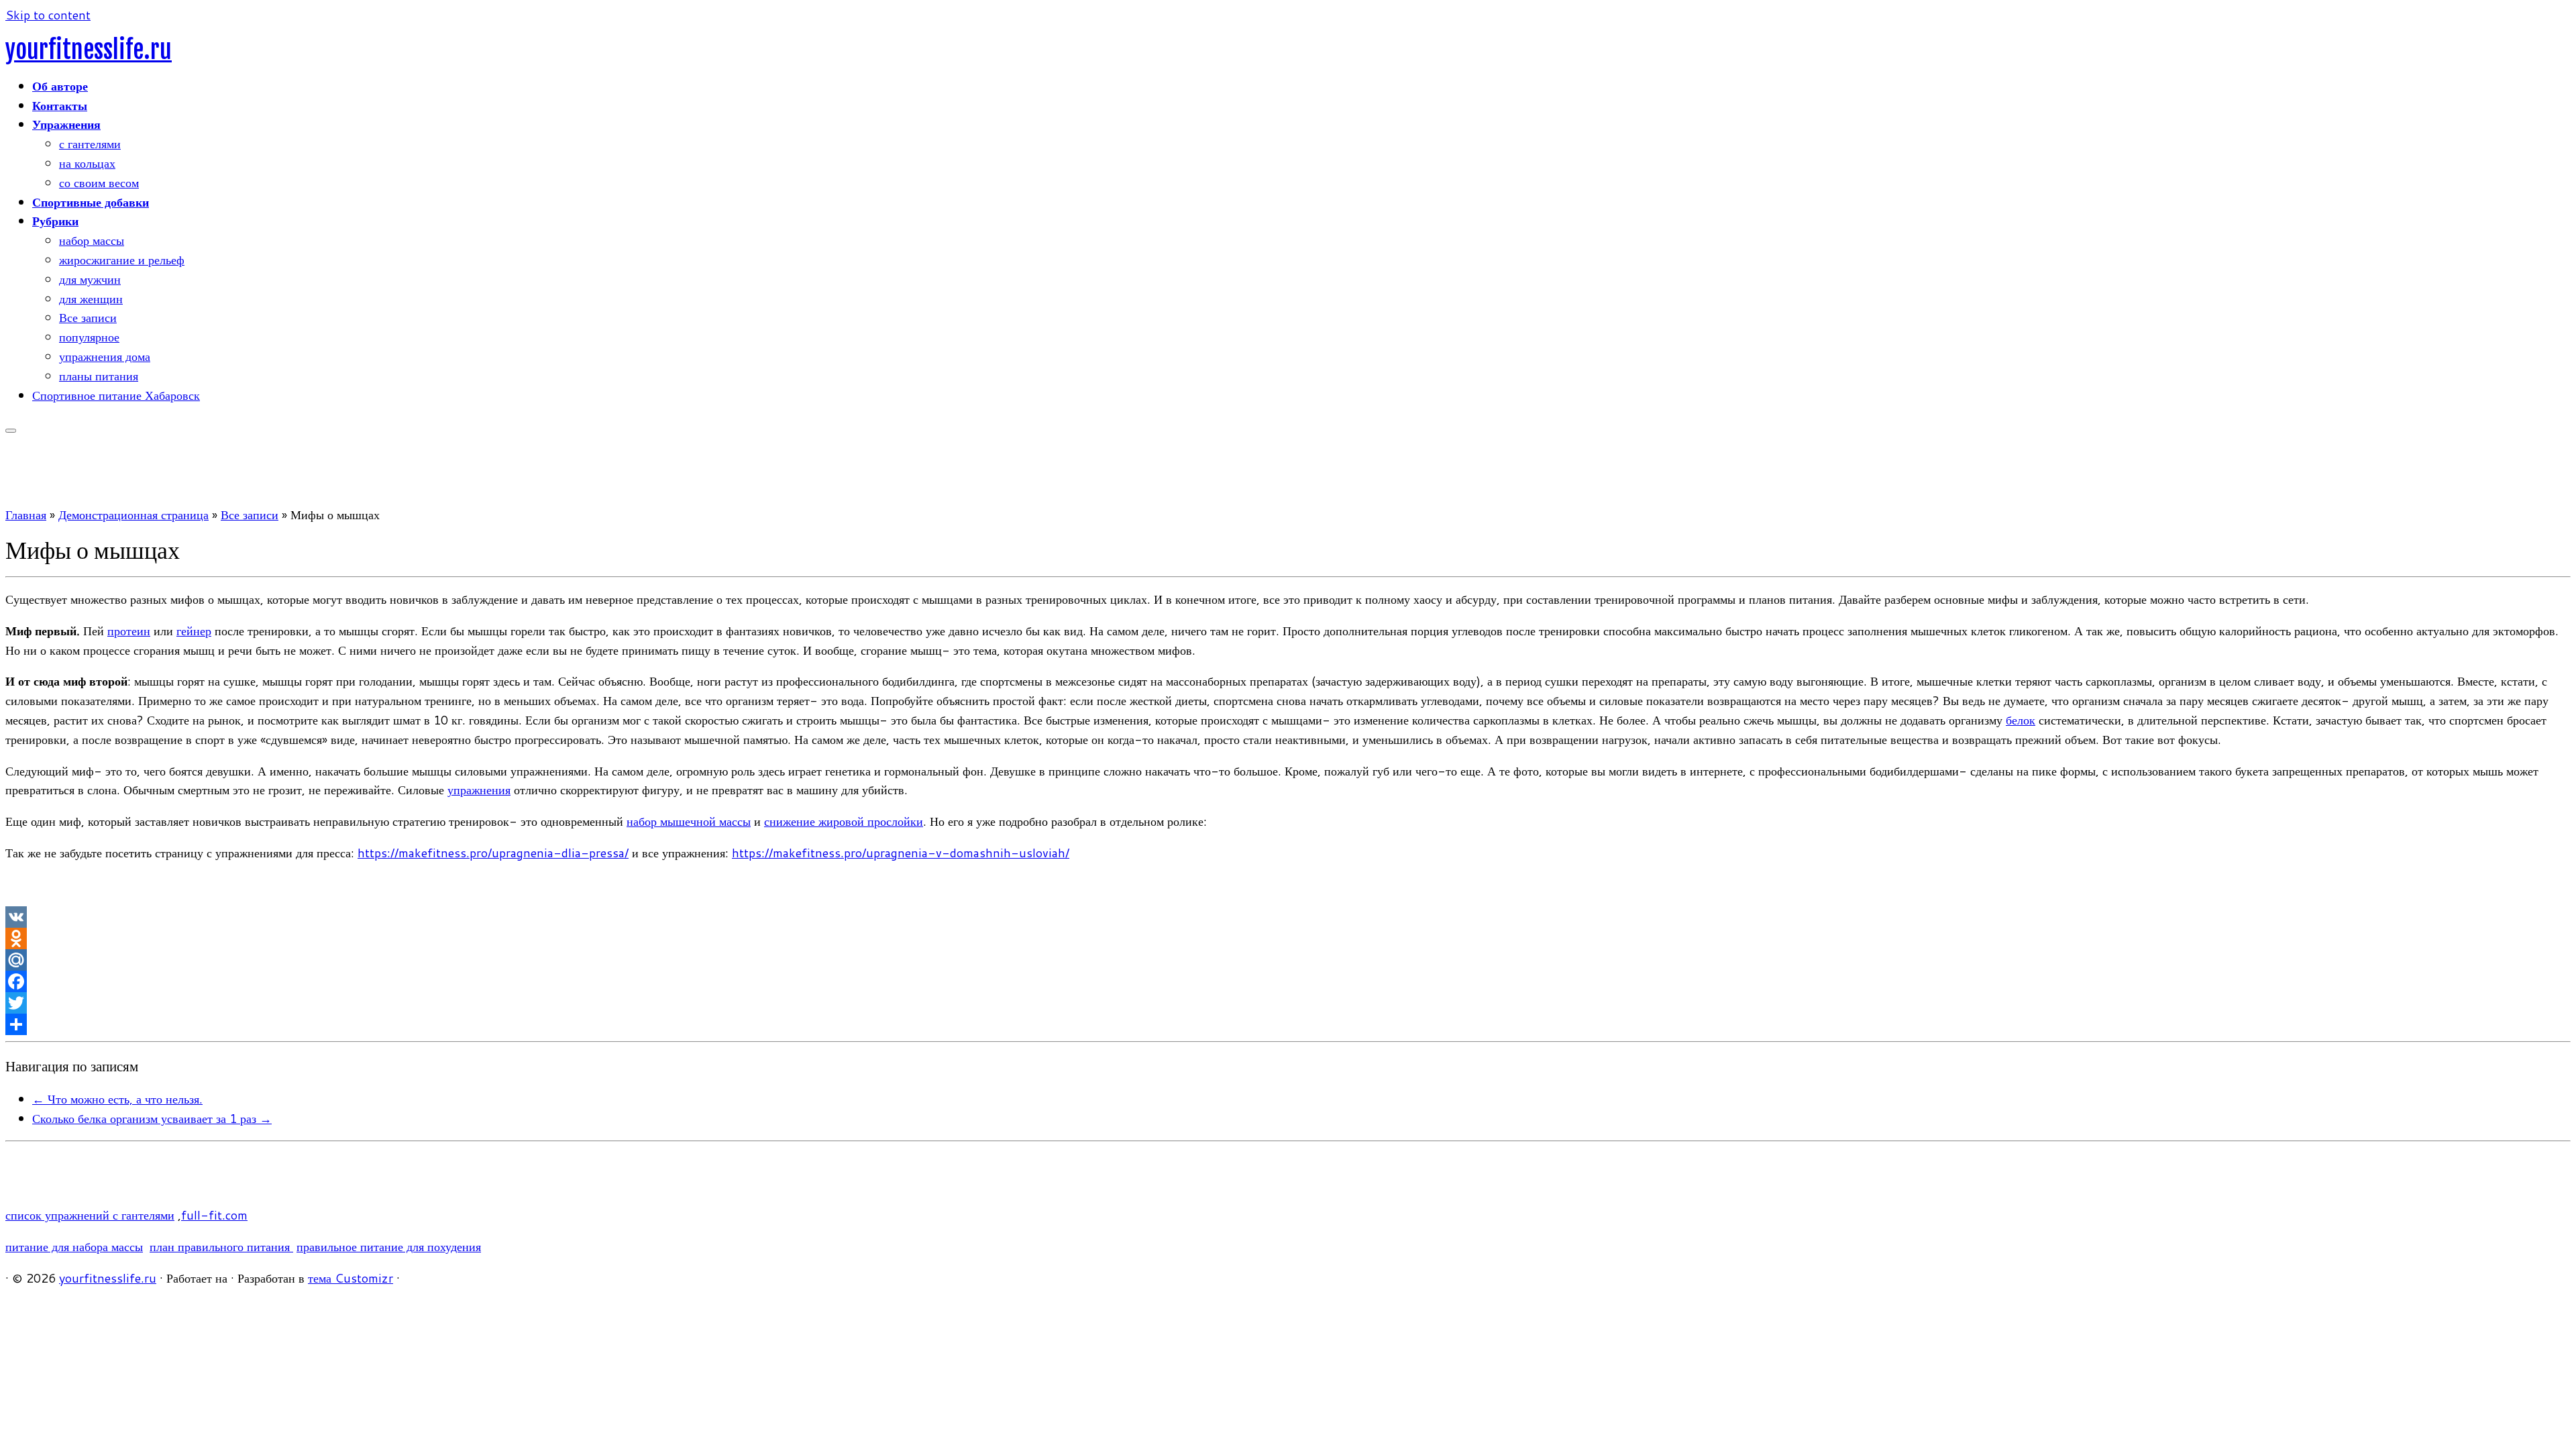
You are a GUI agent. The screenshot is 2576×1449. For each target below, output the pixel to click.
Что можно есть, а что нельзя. (117, 1099)
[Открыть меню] (11, 431)
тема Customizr (351, 1278)
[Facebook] (1288, 981)
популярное (89, 337)
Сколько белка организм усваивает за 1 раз (152, 1118)
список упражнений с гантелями (90, 1215)
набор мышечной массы (689, 821)
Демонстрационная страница (133, 515)
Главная (26, 515)
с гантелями (90, 144)
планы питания (99, 376)
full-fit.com (214, 1215)
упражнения (479, 790)
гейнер (194, 631)
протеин (129, 631)
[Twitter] (1288, 1003)
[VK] (1288, 917)
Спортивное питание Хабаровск (116, 395)
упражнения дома (105, 356)
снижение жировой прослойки (844, 821)
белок (2021, 720)
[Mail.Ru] (1288, 960)
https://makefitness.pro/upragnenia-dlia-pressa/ (493, 853)
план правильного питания (221, 1246)
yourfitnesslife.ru (89, 50)
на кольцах (87, 163)
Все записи (88, 317)
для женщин (91, 299)
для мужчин (90, 279)
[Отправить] (1288, 1024)
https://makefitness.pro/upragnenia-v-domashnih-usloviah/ (901, 853)
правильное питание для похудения (389, 1246)
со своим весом (99, 182)
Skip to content (48, 15)
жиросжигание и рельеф (122, 260)
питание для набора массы (74, 1246)
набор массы (92, 240)
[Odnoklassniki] (1288, 938)
